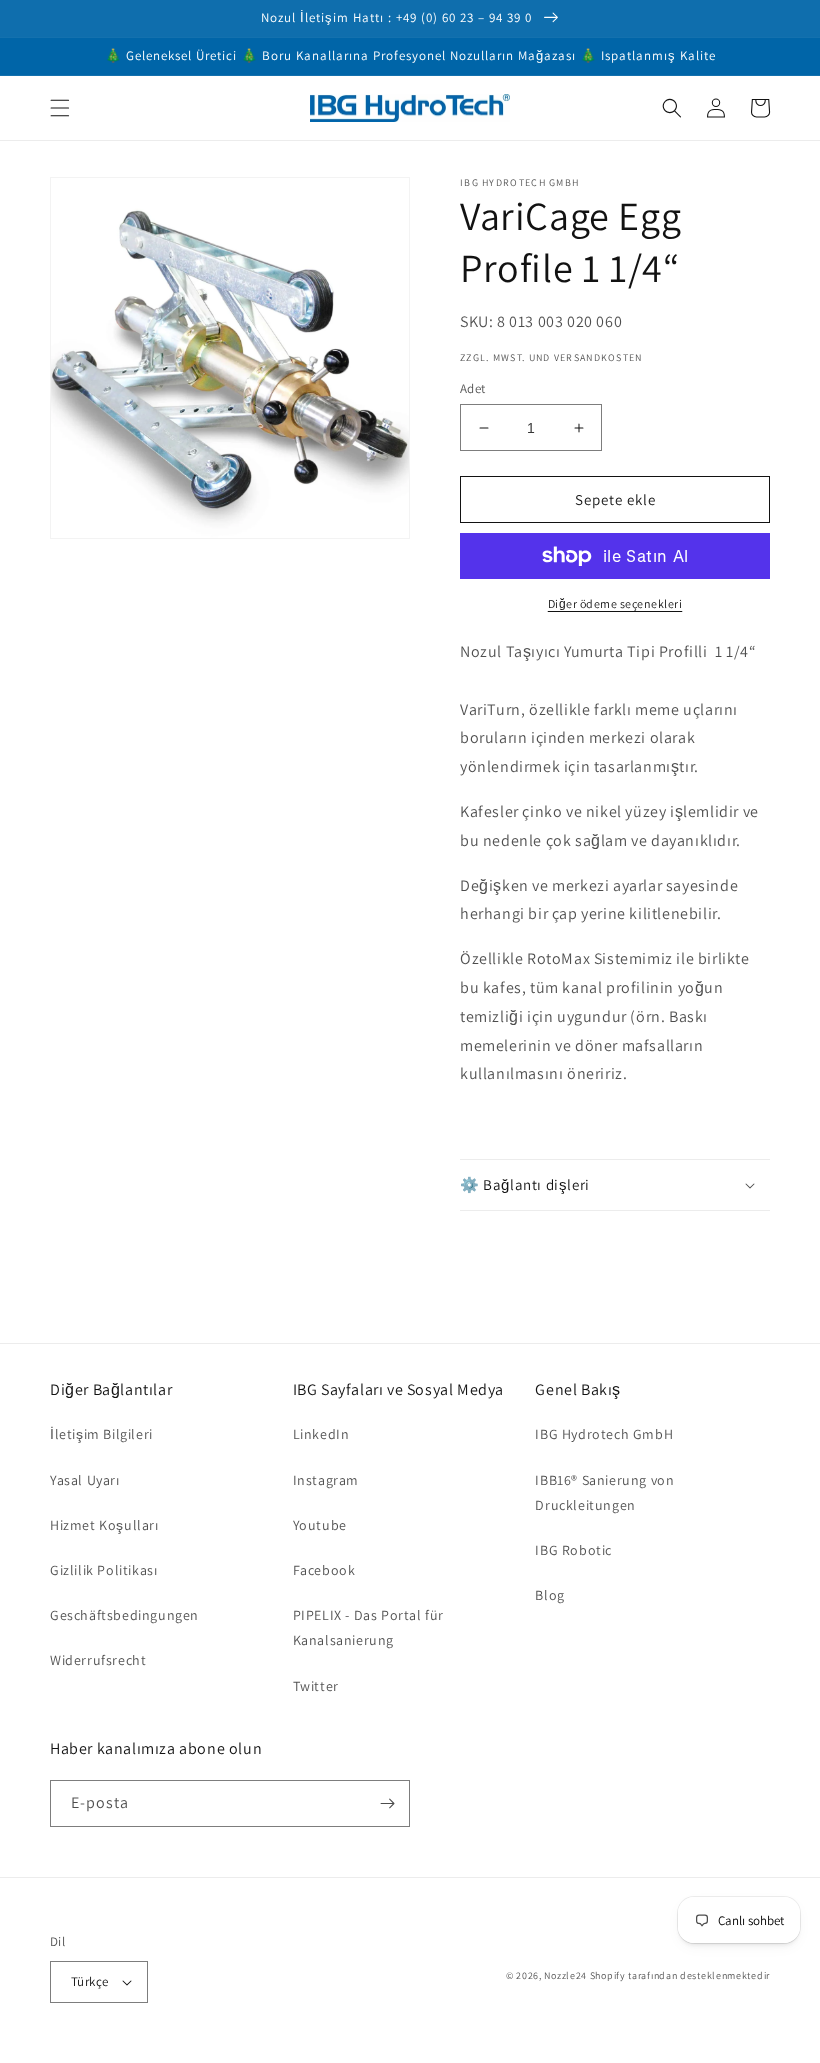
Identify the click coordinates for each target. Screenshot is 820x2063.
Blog (549, 1595)
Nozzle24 (565, 1975)
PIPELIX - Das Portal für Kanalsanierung (368, 1627)
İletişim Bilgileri (101, 1434)
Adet (473, 388)
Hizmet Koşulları (104, 1525)
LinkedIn (321, 1434)
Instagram (326, 1480)
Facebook (324, 1570)
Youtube (320, 1525)
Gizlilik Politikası (103, 1570)
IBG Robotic (573, 1550)
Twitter (316, 1686)
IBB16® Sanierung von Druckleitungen (604, 1492)
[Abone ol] (387, 1803)
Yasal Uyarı (85, 1480)
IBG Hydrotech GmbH (604, 1434)
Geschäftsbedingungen (124, 1615)
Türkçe (89, 1981)
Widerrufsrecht (98, 1660)
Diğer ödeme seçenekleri (615, 603)
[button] (60, 108)
